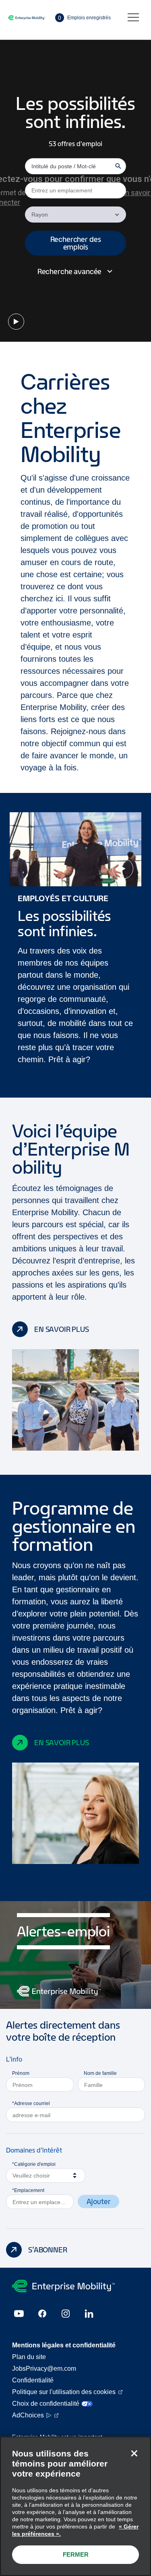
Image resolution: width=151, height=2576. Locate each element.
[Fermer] (134, 2453)
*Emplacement (28, 2190)
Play (16, 322)
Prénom (21, 2073)
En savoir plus (62, 1329)
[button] (75, 243)
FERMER (76, 2554)
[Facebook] (42, 2314)
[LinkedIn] (89, 2314)
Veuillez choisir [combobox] (31, 2176)
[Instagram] (66, 2314)
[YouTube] (19, 2314)
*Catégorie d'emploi (34, 2164)
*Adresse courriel (31, 2103)
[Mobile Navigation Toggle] (133, 18)
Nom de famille (100, 2073)
